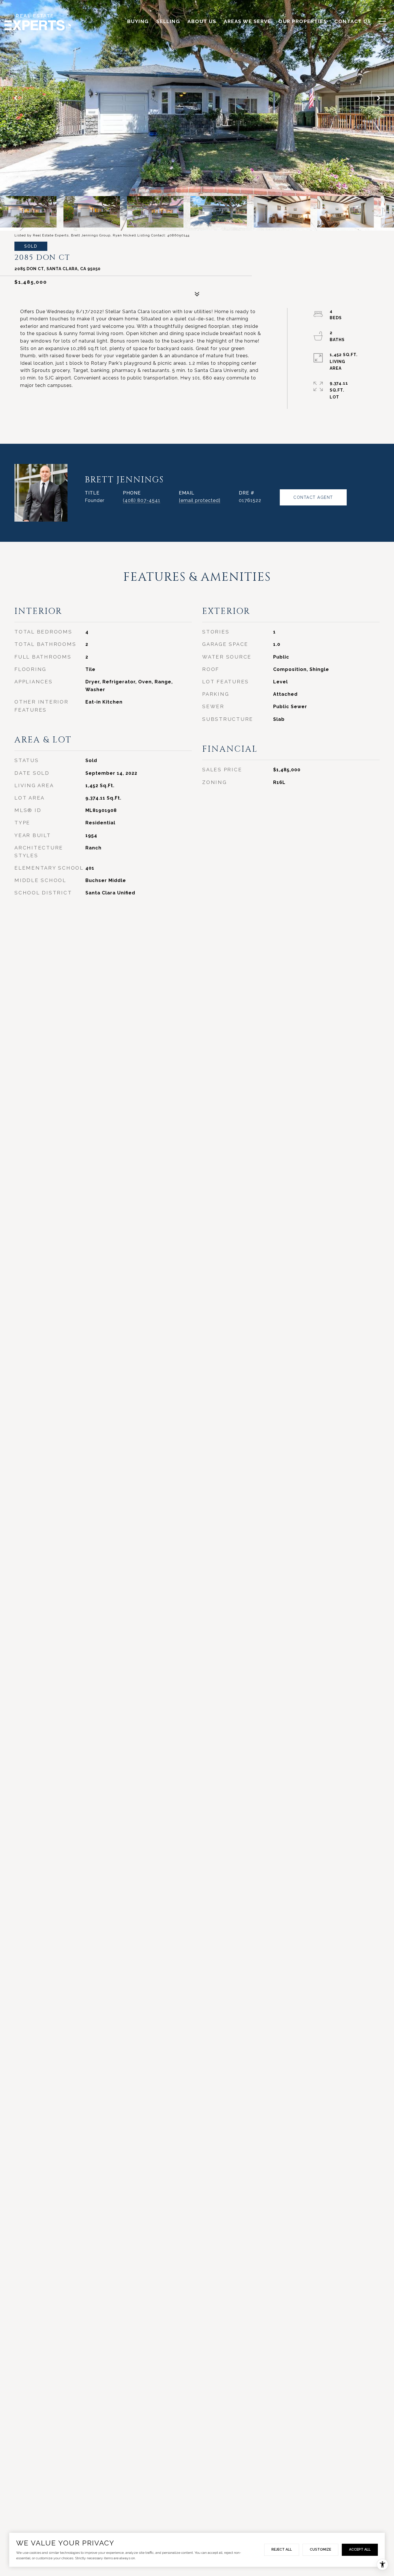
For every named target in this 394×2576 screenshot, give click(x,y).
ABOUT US (202, 21)
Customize (320, 2549)
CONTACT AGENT (313, 497)
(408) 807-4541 (142, 500)
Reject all (282, 2549)
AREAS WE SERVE (247, 21)
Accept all (360, 2549)
